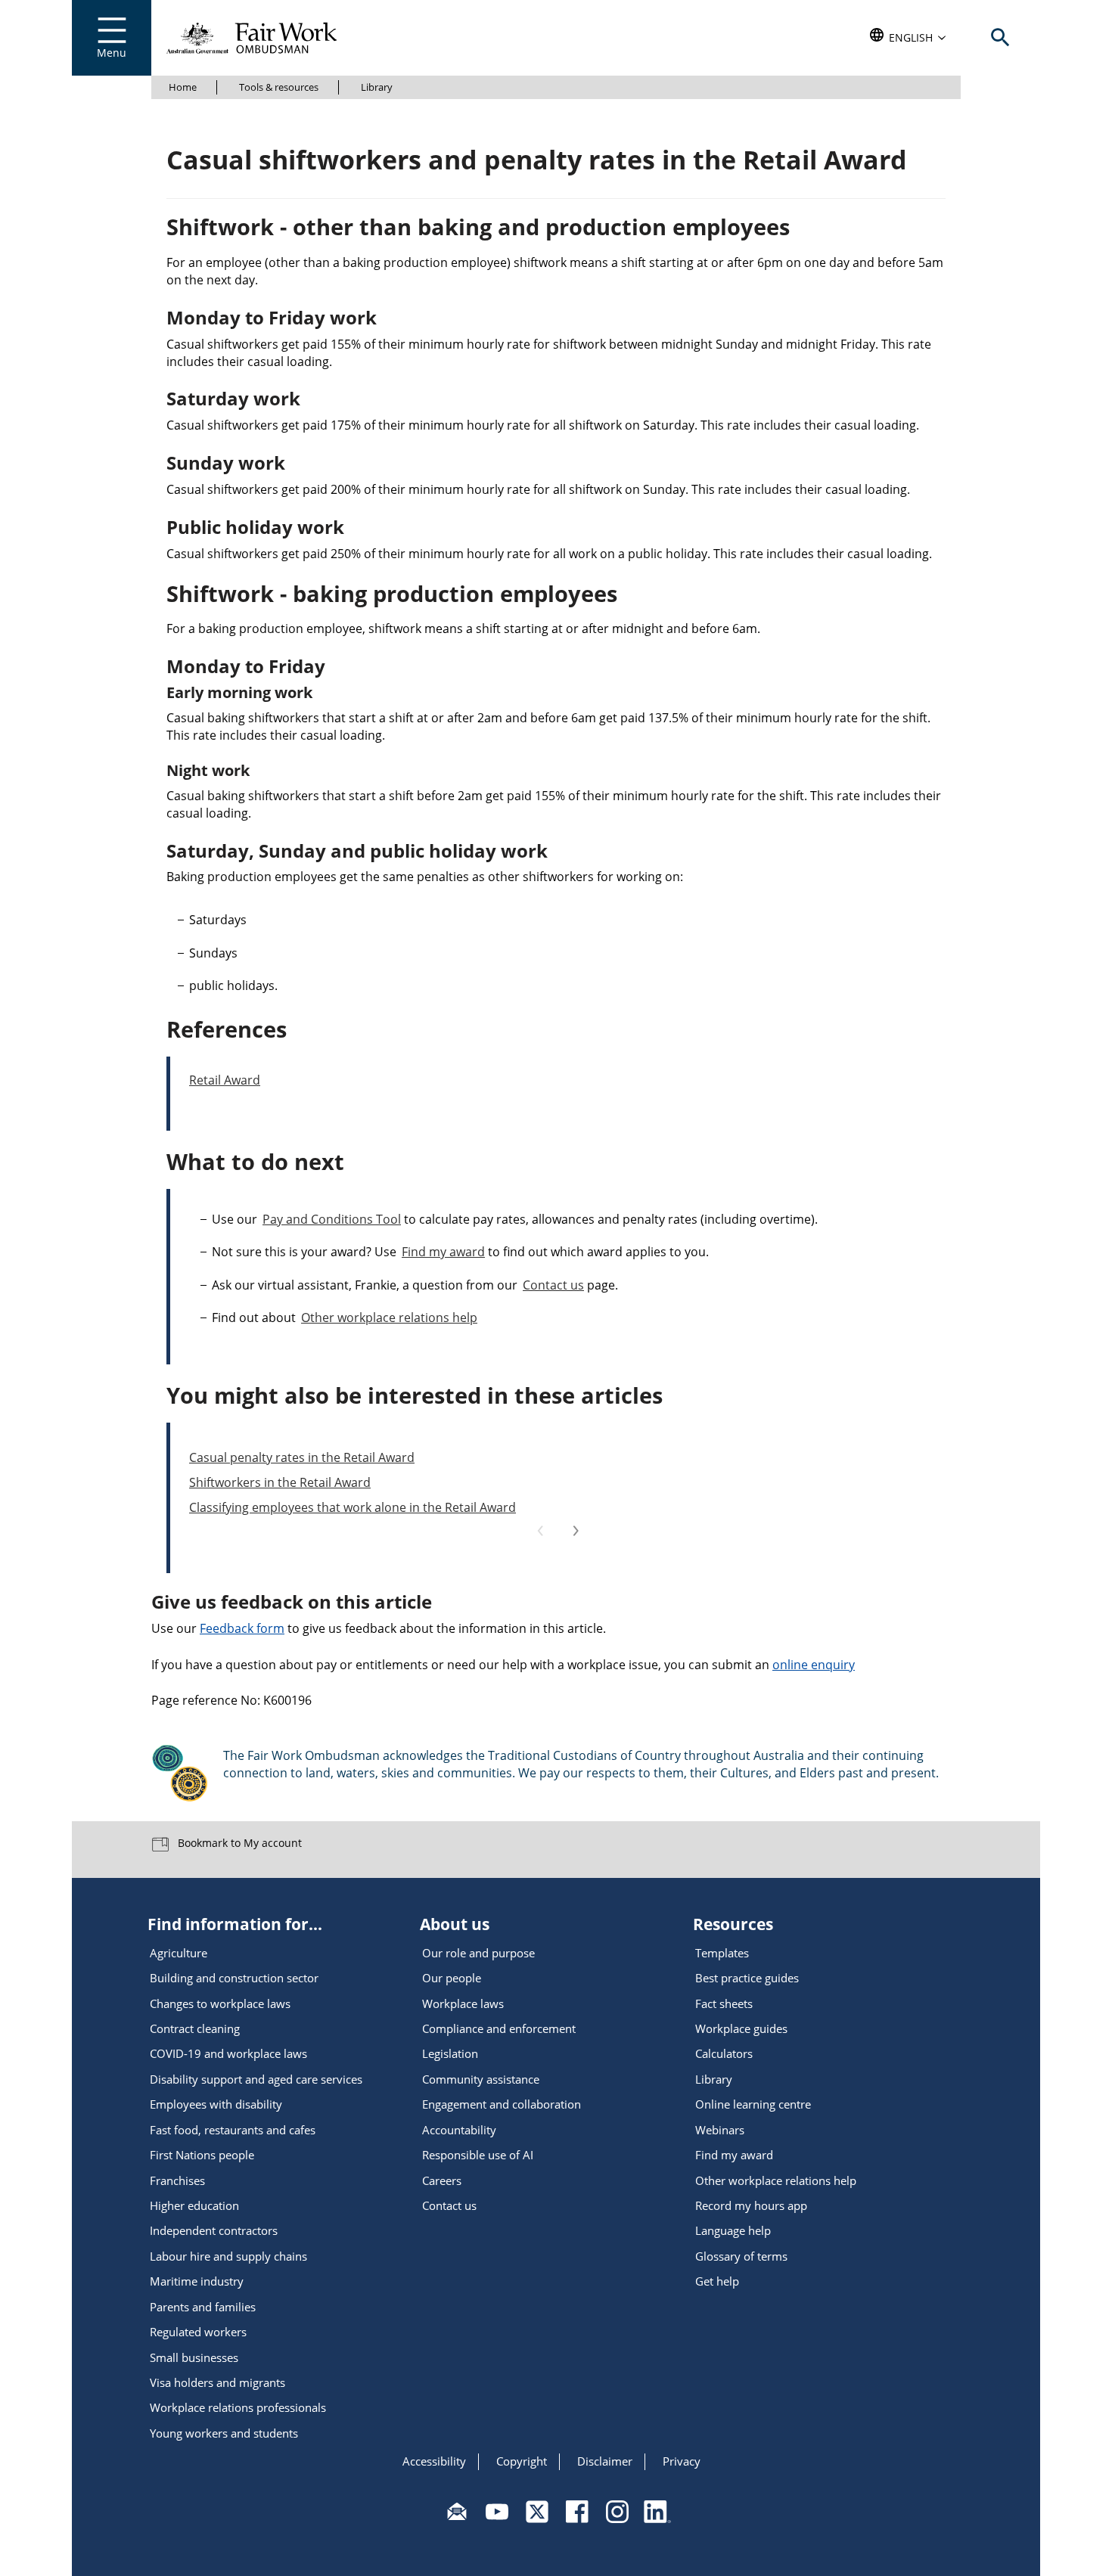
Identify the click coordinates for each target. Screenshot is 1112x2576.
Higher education (194, 2205)
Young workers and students (224, 2433)
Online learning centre (753, 2104)
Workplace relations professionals (238, 2407)
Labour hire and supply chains (228, 2256)
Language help (733, 2230)
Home (183, 87)
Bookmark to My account (238, 1842)
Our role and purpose (478, 1953)
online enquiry (814, 1665)
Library (377, 87)
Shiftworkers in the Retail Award (280, 1482)
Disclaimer (605, 2461)
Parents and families (203, 2307)
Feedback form (242, 1628)
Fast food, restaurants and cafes (233, 2130)
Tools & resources (279, 87)
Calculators (724, 2053)
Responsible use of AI (478, 2155)
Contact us (553, 1285)
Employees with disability (216, 2104)
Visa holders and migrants (217, 2382)
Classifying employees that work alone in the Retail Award (353, 1507)
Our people (452, 1978)
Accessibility (434, 2461)
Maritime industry (197, 2281)
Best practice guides (747, 1978)
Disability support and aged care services (256, 2079)
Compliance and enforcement (499, 2028)
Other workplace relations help (389, 1317)
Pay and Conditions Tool (332, 1219)
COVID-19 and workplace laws (228, 2053)
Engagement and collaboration (502, 2104)
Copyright (522, 2461)
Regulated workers (198, 2332)
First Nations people (202, 2155)
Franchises (177, 2180)
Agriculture (179, 1953)
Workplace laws (463, 2003)
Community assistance (481, 2079)
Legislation (450, 2053)
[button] (908, 38)
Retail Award (225, 1080)
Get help (717, 2281)
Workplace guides (741, 2028)
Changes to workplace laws (220, 2003)
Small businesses (194, 2357)
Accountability (459, 2130)
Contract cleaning (195, 2028)
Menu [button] (112, 53)
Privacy (682, 2461)
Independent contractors (214, 2230)
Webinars (720, 2130)
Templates (722, 1953)
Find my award (443, 1252)
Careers (442, 2180)
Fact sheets (724, 2003)
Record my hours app (751, 2205)
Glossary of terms (741, 2256)
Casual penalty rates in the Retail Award (302, 1457)
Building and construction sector (234, 1978)
